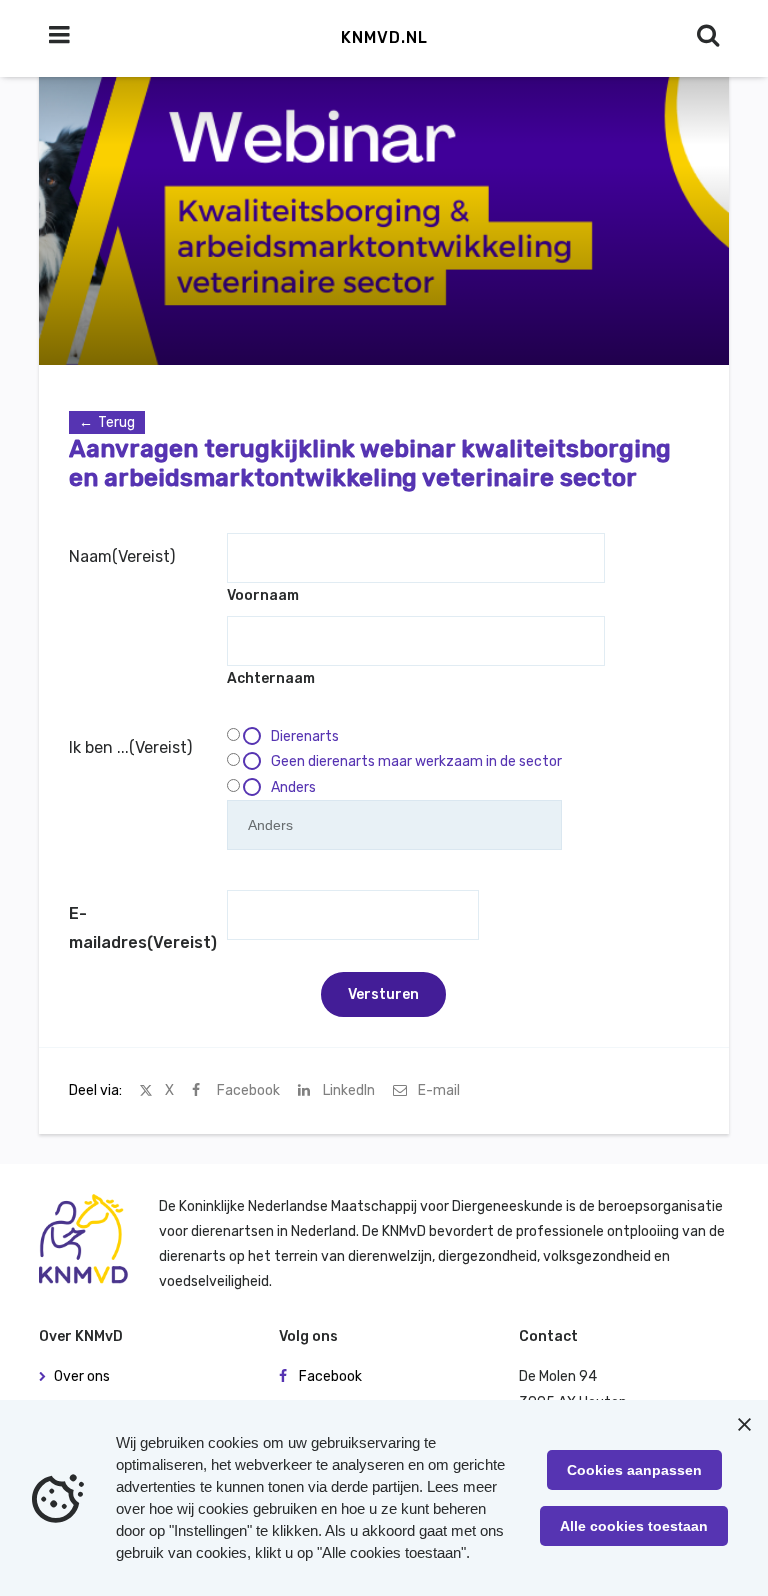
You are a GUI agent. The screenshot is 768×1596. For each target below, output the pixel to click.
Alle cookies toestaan (634, 1526)
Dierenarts (305, 736)
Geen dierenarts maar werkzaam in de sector (416, 761)
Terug (116, 422)
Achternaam (271, 678)
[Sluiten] (744, 1424)
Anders (293, 787)
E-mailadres (143, 928)
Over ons (82, 1376)
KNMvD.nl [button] (384, 37)
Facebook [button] (330, 1376)
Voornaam (263, 595)
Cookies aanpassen (634, 1470)
